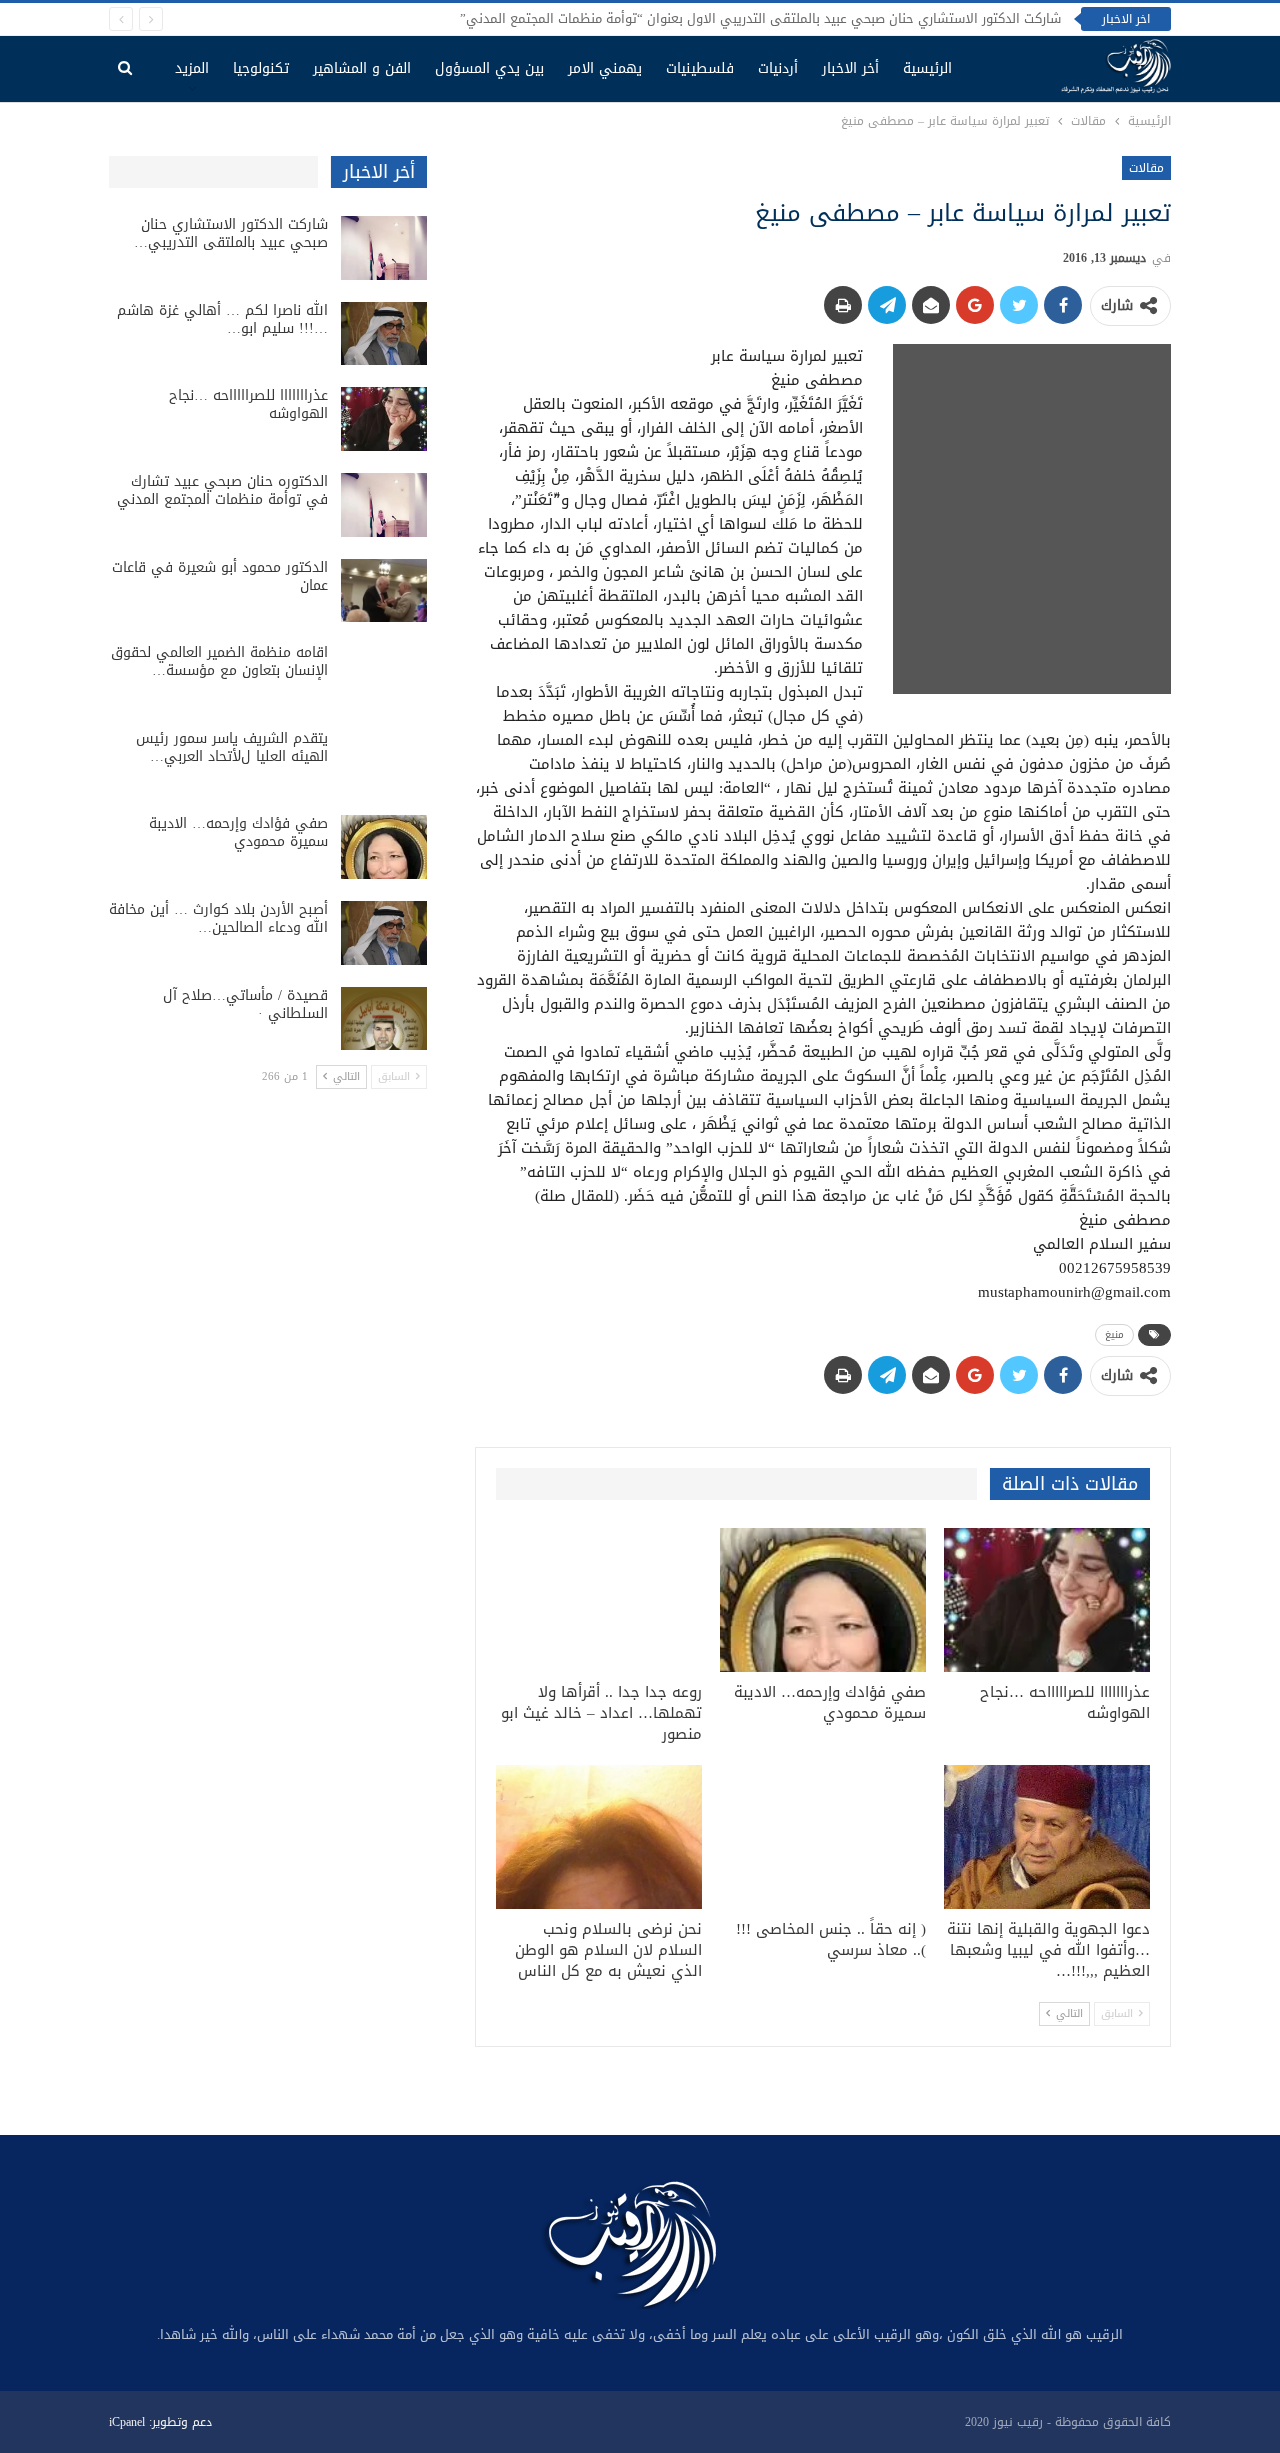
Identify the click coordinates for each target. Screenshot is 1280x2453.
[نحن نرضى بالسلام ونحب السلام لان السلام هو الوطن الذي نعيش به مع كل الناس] (599, 1837)
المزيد (192, 68)
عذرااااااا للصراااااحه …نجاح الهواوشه (248, 404)
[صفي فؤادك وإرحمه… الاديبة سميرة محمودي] (823, 1600)
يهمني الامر (605, 68)
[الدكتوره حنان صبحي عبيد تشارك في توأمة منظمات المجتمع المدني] (384, 505)
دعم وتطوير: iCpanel (160, 2422)
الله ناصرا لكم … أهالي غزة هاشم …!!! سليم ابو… (222, 319)
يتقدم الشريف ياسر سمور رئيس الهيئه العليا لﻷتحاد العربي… (232, 747)
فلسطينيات (700, 68)
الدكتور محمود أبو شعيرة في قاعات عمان (220, 576)
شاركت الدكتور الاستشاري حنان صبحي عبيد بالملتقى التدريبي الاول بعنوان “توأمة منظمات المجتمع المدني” (760, 18)
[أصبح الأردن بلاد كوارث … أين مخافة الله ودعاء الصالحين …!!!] (384, 933)
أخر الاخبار (850, 68)
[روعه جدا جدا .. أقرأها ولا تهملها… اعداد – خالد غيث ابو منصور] (599, 1600)
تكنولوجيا (261, 68)
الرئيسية (927, 68)
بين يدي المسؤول (489, 68)
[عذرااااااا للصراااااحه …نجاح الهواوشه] (1047, 1600)
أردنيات (778, 68)
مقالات (1146, 168)
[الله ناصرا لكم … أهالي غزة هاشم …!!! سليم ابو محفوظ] (384, 334)
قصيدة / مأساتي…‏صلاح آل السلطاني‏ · (245, 1004)
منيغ (1114, 1334)
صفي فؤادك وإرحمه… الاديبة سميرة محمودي (238, 832)
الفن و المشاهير (362, 68)
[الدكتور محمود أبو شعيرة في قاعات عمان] (384, 591)
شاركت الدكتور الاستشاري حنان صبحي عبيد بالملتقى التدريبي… (231, 233)
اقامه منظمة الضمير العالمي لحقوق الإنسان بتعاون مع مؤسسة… (219, 661)
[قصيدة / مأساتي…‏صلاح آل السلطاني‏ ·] (384, 1019)
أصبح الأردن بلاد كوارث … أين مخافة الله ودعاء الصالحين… (218, 918)
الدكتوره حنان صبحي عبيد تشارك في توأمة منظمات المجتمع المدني (222, 490)
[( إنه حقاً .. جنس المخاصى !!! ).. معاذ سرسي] (823, 1837)
